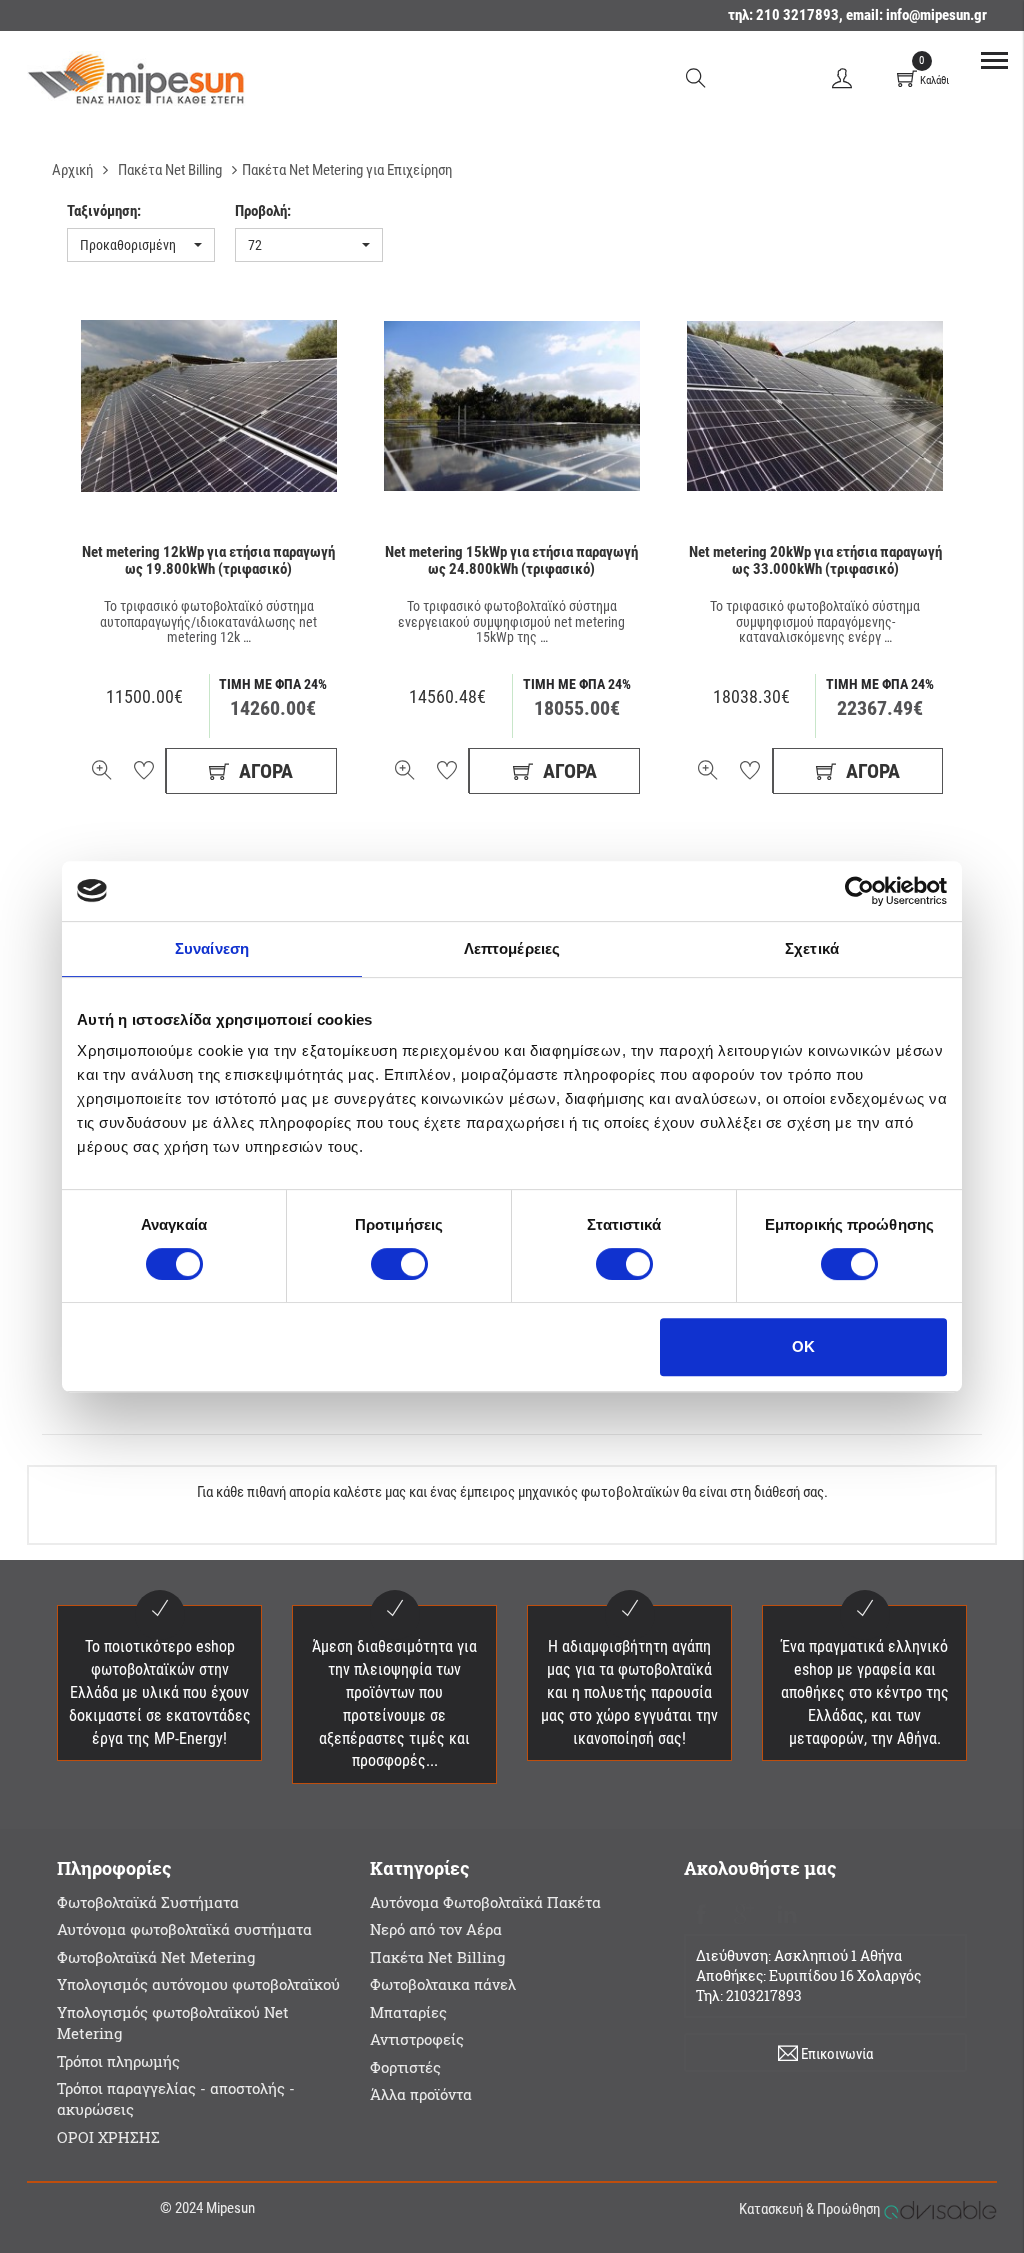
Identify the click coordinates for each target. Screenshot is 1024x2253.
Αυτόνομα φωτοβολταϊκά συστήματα (184, 1929)
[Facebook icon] (701, 1911)
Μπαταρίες (408, 2012)
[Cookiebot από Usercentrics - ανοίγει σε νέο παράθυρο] (859, 891)
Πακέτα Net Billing (437, 1957)
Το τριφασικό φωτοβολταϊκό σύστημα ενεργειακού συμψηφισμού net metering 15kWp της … (511, 621)
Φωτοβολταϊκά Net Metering (156, 1957)
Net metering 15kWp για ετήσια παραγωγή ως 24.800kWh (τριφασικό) (511, 560)
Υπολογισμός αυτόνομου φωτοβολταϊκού (198, 1984)
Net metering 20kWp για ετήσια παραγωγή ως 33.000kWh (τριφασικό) (815, 560)
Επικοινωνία (835, 2054)
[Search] (696, 77)
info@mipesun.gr (936, 15)
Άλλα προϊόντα (421, 2094)
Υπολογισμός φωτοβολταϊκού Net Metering (173, 2022)
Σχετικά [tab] (812, 948)
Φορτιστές (405, 2067)
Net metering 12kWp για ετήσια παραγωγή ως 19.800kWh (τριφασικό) (208, 560)
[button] (141, 245)
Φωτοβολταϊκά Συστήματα (148, 1902)
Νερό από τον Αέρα (436, 1929)
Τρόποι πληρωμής (118, 2061)
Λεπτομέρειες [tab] (512, 948)
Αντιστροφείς (417, 2039)
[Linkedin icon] (787, 1911)
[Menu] (994, 60)
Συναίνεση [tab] (212, 948)
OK (803, 1346)
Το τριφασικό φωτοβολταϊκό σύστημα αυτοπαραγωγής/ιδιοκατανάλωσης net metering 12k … (208, 621)
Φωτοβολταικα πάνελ (443, 1984)
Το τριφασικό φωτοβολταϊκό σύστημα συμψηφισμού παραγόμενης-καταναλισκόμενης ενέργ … (815, 621)
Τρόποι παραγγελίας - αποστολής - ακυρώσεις (176, 2098)
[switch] (399, 1264)
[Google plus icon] (744, 1911)
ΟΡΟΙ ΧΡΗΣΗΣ (108, 2137)
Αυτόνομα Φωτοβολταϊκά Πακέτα (485, 1902)
